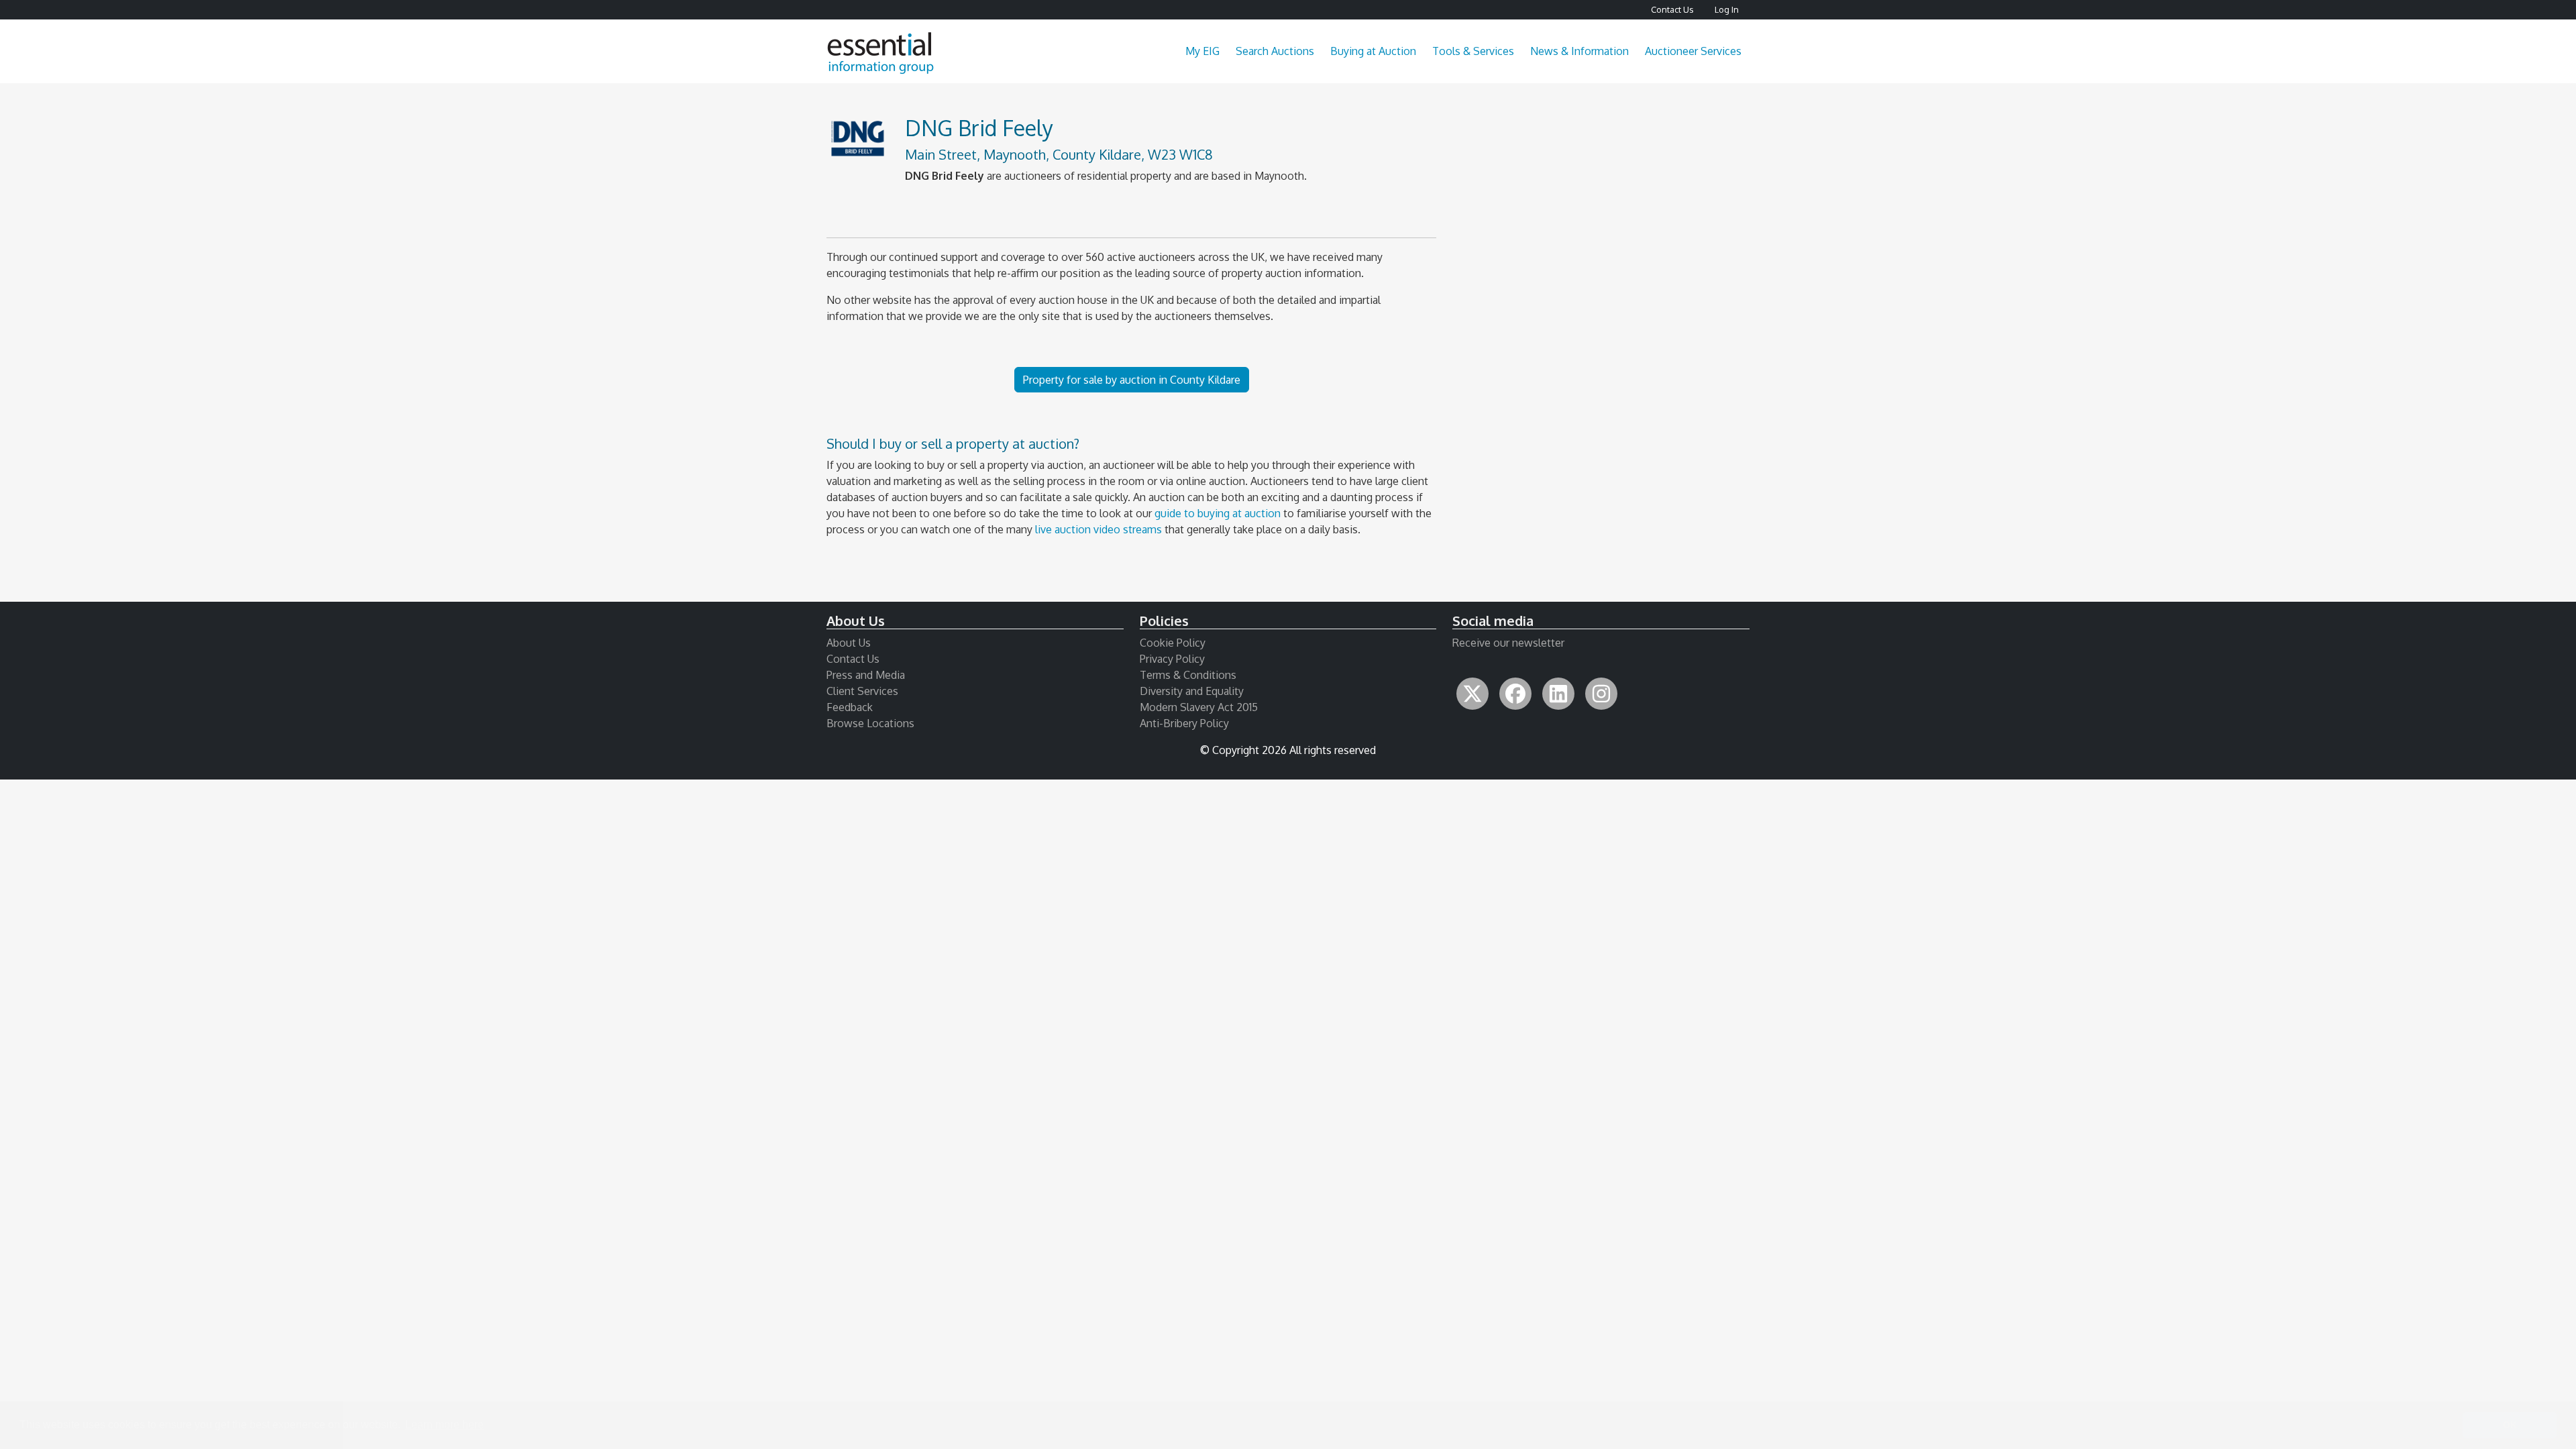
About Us (849, 643)
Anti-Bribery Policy (1184, 723)
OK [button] (2510, 1425)
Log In (1727, 9)
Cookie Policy (1173, 643)
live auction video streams (1098, 529)
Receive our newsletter (1508, 643)
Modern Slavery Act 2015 (1199, 707)
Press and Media (866, 675)
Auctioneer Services (1693, 51)
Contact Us (1672, 9)
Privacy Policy (1172, 659)
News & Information (1579, 51)
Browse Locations (870, 723)
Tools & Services (1473, 51)
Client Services (862, 691)
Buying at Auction (1373, 51)
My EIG (1202, 51)
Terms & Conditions (1188, 675)
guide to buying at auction (1218, 513)
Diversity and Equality (1192, 691)
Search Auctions (1275, 51)
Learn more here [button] (444, 1425)
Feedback (850, 707)
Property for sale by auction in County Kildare (1132, 380)
